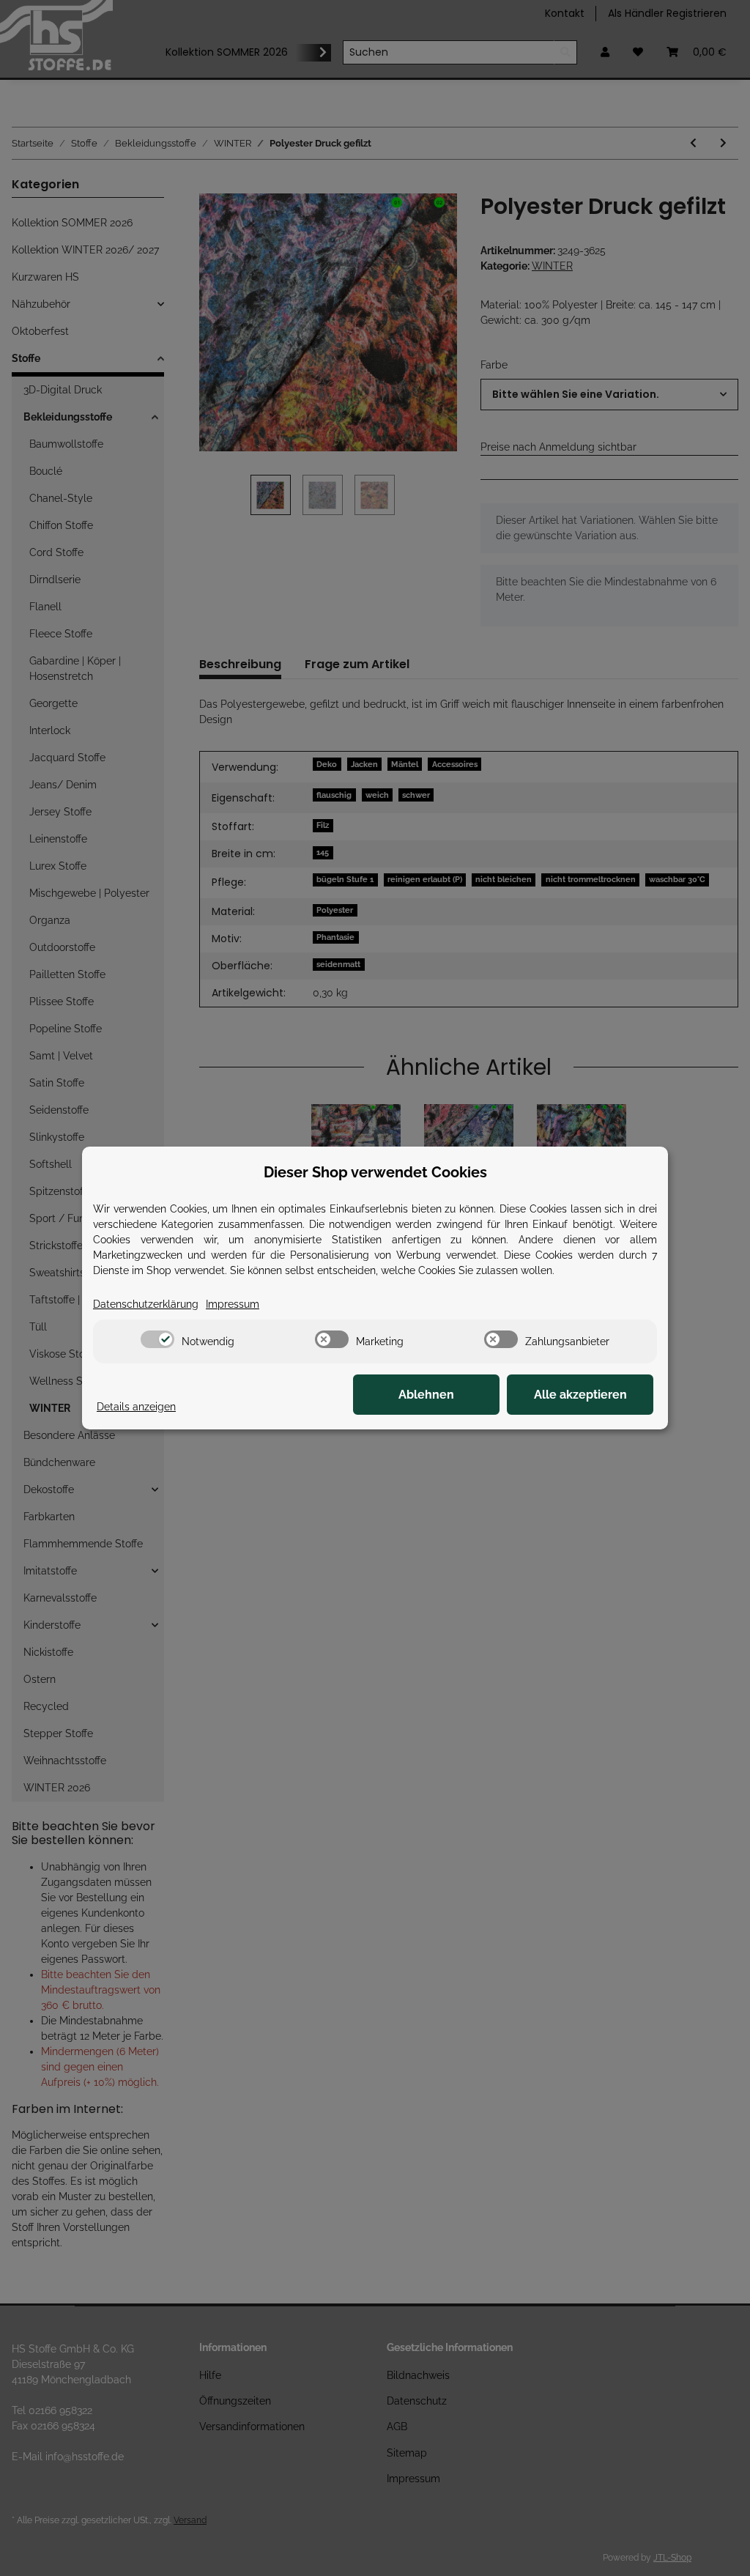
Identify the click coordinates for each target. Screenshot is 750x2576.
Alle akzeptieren (580, 1395)
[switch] (157, 1339)
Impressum (233, 1304)
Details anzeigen (136, 1407)
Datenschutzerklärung (146, 1304)
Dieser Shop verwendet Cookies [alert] (375, 1172)
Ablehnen (426, 1395)
